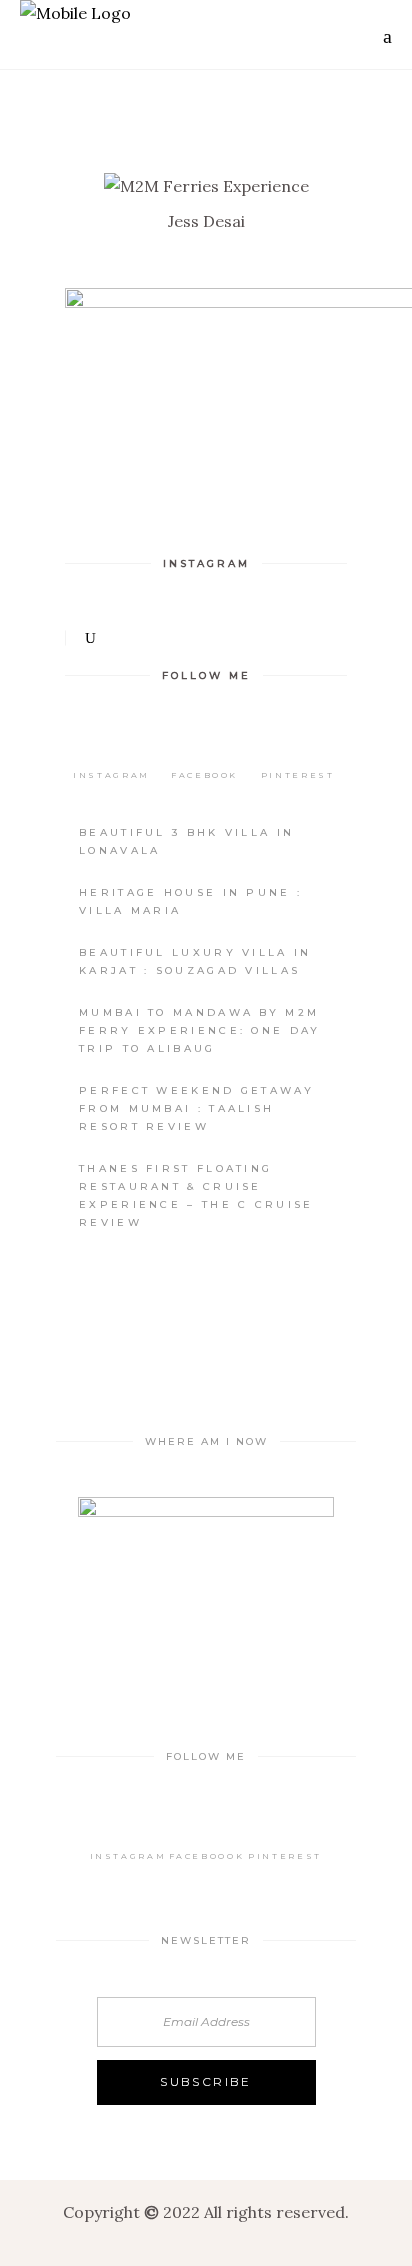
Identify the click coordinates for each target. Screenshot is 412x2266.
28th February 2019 (272, 166)
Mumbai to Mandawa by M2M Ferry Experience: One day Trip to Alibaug (200, 1030)
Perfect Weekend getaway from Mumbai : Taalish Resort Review (196, 1108)
